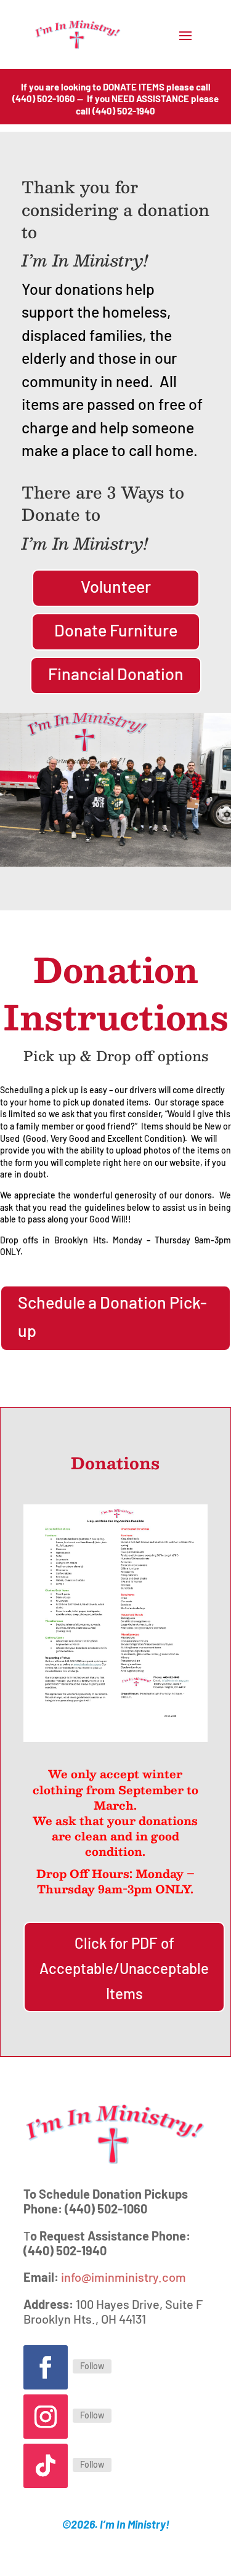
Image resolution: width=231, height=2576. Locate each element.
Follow (92, 2366)
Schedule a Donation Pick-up (112, 1316)
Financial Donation (116, 673)
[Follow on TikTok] (46, 2466)
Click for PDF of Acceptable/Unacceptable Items (124, 1968)
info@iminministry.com (124, 2277)
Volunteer (116, 586)
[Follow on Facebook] (46, 2367)
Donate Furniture (116, 630)
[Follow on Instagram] (46, 2417)
